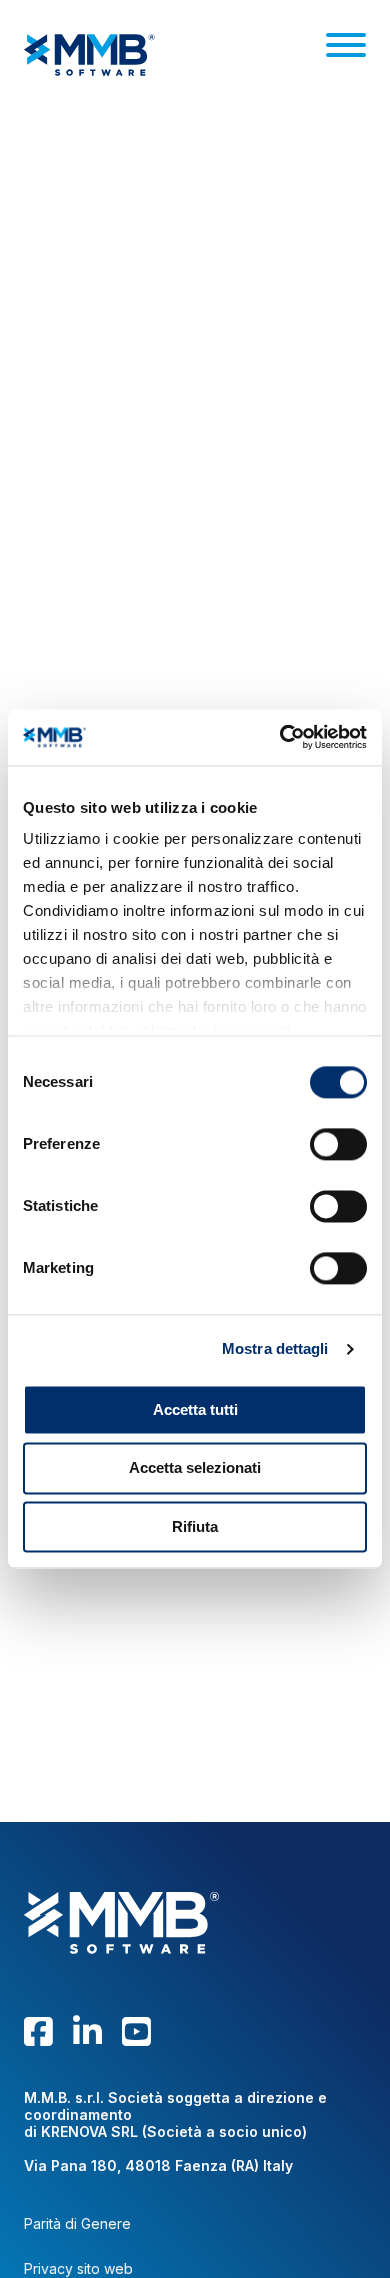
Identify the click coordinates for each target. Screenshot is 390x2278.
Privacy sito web (78, 2269)
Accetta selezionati (195, 1468)
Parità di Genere (77, 2224)
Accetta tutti (195, 1409)
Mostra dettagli (275, 1348)
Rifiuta (195, 1526)
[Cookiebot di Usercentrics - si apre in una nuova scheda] (280, 737)
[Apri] (346, 45)
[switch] (338, 1144)
